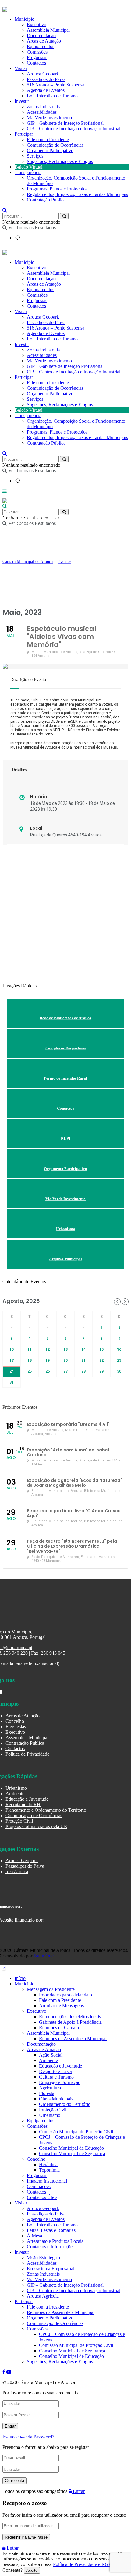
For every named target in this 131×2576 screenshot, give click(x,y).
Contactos (36, 63)
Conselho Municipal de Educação (71, 2148)
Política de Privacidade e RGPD (84, 2564)
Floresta (47, 2093)
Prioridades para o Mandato (65, 1995)
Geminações (39, 2186)
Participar (24, 134)
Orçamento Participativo (50, 150)
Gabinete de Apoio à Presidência (70, 2022)
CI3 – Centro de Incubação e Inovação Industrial (74, 129)
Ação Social (51, 2055)
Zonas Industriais (43, 107)
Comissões (37, 295)
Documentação (41, 279)
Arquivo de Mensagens (61, 2006)
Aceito (32, 2570)
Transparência (28, 172)
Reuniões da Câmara (59, 2028)
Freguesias (37, 300)
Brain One (44, 1956)
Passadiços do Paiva (46, 79)
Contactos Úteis (42, 2197)
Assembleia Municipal (48, 273)
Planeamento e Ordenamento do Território (46, 1810)
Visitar (21, 68)
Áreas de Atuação (44, 284)
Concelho (15, 1721)
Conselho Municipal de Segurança (72, 2154)
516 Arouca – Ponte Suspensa (56, 85)
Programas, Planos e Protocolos (57, 189)
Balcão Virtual (28, 167)
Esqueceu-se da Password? (28, 2437)
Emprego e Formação (60, 2082)
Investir (22, 101)
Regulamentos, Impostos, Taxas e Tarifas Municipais (77, 194)
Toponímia (49, 2170)
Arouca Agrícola (43, 2296)
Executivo (37, 268)
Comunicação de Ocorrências (55, 145)
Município (25, 262)
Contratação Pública (46, 200)
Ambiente (15, 1794)
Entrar (78, 2491)
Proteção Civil (19, 1821)
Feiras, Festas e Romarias (51, 2230)
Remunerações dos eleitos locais (70, 2017)
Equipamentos (41, 290)
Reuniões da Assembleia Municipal (73, 2038)
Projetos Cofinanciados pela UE (36, 1826)
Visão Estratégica (43, 2258)
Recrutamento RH (23, 1805)
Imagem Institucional (47, 2181)
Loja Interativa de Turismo (52, 96)
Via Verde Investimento (49, 118)
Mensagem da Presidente (51, 1989)
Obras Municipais (56, 2099)
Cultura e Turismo (56, 2077)
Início (20, 1978)
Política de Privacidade (27, 1754)
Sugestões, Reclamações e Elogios (60, 161)
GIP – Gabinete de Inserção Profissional (65, 123)
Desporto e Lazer (56, 2071)
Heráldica (48, 2164)
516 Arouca (17, 1871)
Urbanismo (16, 1788)
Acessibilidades (42, 112)
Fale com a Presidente (48, 140)
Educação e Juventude (27, 1799)
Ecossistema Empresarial (51, 2269)
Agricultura (50, 2088)
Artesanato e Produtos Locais (55, 2241)
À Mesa (34, 2236)
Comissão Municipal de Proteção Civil (76, 2132)
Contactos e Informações (51, 2247)
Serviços (35, 156)
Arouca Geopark (43, 74)
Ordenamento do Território (65, 2104)
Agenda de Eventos (46, 90)
